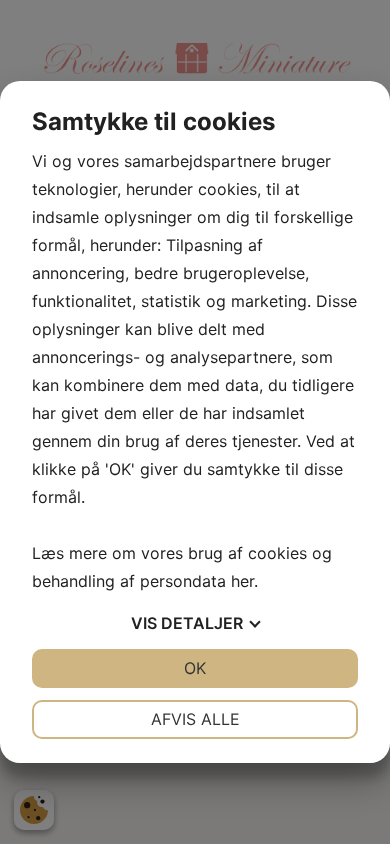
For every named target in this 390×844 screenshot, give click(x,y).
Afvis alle (195, 719)
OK (195, 668)
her (242, 581)
